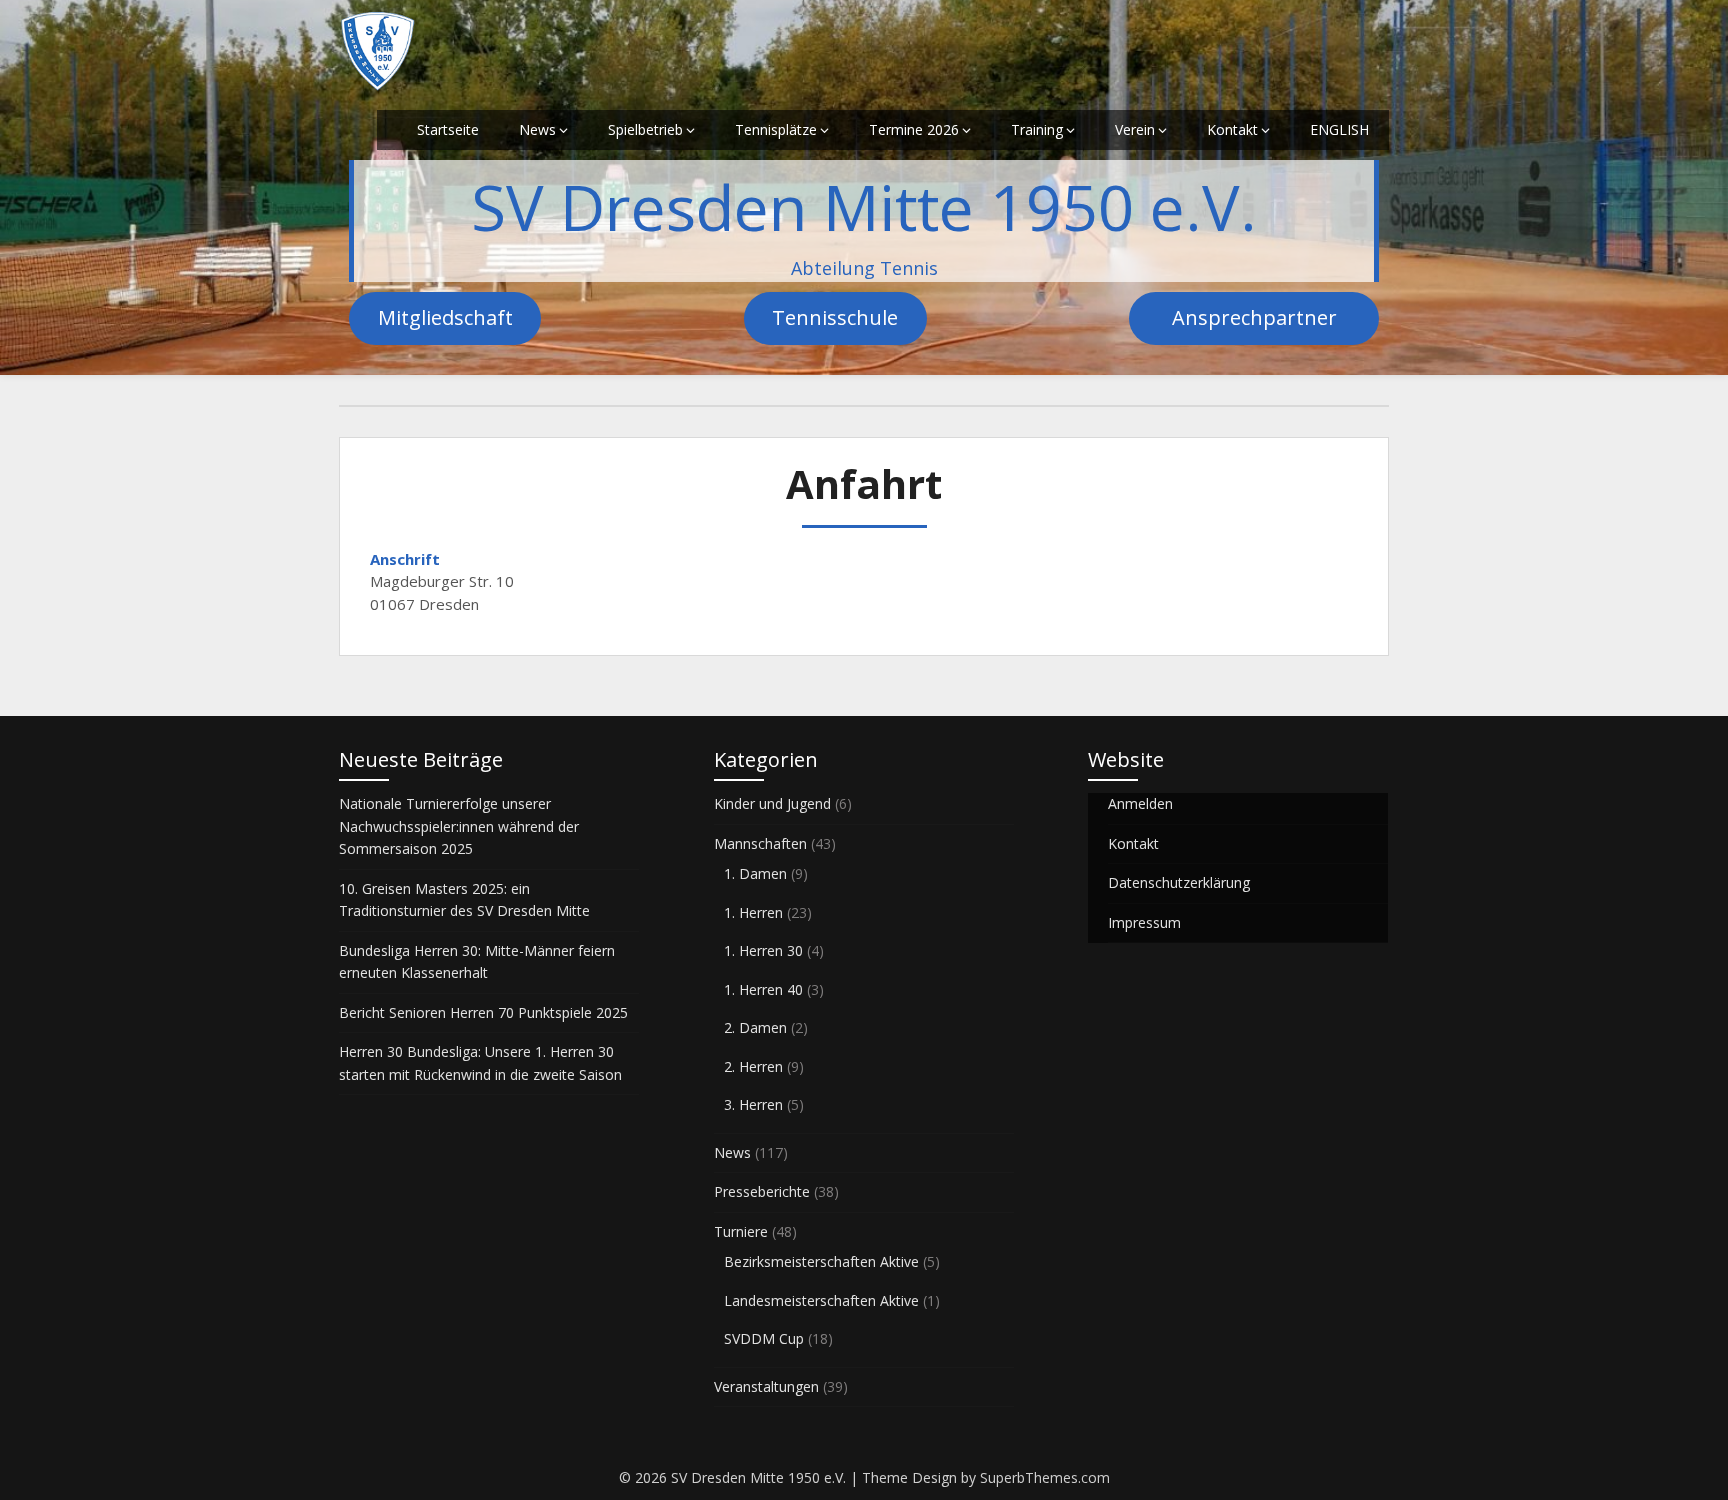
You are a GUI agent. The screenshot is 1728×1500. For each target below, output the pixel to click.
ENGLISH (1339, 129)
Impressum (1144, 922)
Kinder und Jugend (772, 803)
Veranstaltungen (766, 1386)
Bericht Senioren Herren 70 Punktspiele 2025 (483, 1012)
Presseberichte (762, 1191)
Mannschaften (760, 843)
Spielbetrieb (645, 129)
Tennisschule (835, 317)
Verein (1135, 129)
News (537, 129)
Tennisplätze (776, 129)
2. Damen (755, 1027)
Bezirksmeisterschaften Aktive (821, 1261)
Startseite (448, 129)
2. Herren (753, 1066)
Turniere (741, 1231)
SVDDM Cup (764, 1338)
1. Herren (753, 912)
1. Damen (755, 873)
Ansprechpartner (1254, 317)
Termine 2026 (914, 129)
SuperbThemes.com (1045, 1477)
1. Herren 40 (763, 989)
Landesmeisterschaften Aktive (821, 1300)
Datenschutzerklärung (1179, 882)
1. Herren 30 (763, 950)
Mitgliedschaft (445, 317)
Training (1037, 129)
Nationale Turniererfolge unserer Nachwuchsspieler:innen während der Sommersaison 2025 (459, 826)
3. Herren (753, 1104)
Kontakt (1232, 129)
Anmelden (1140, 803)
